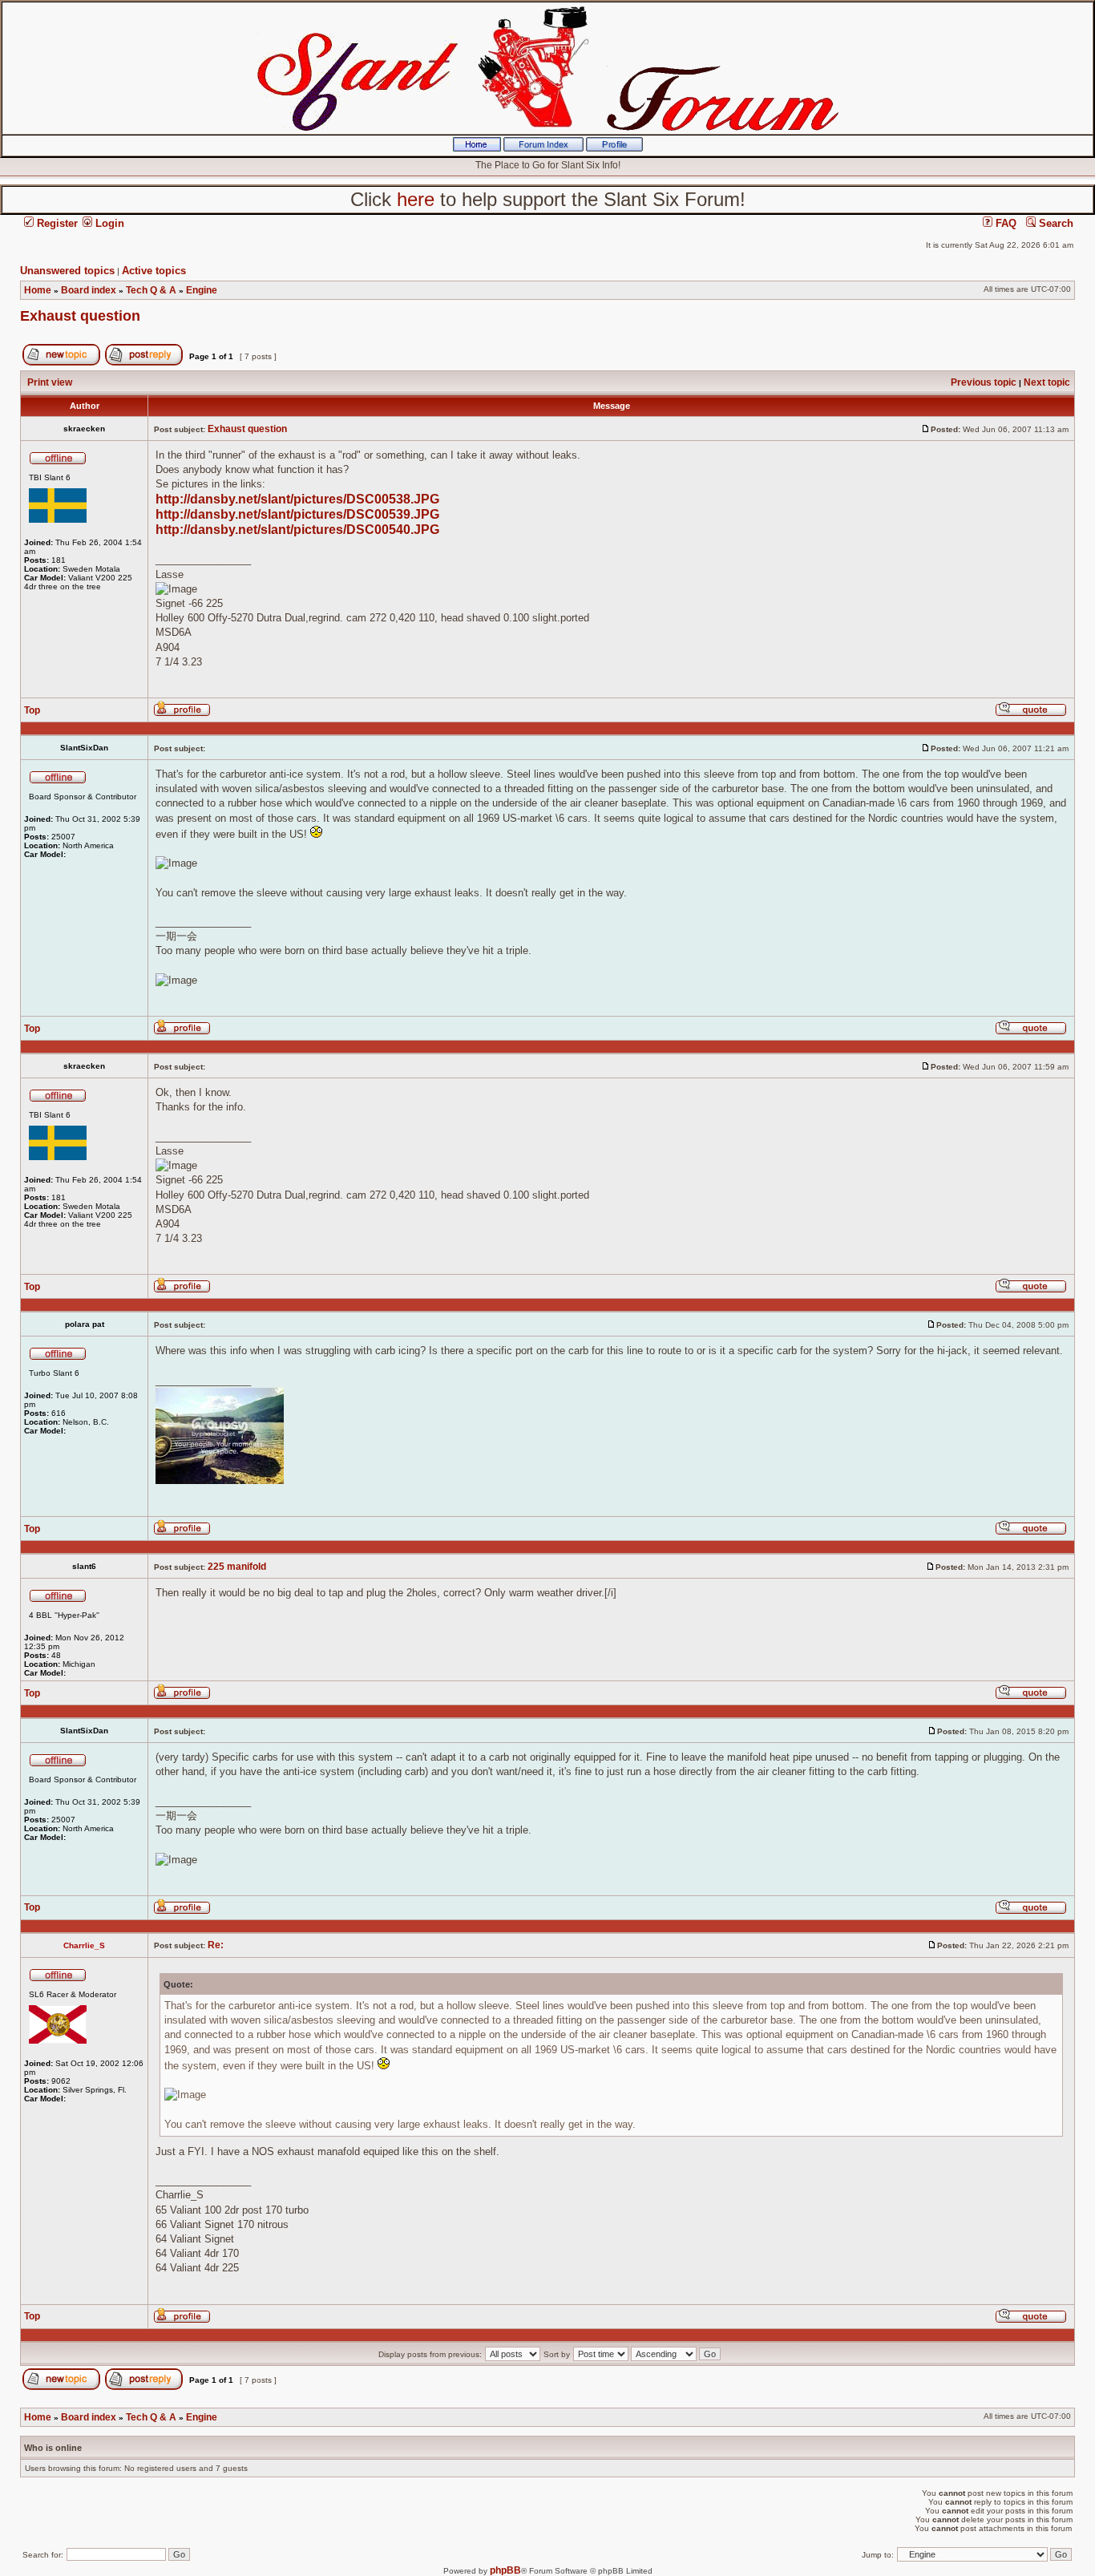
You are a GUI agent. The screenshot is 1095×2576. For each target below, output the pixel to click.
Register (56, 223)
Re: (216, 1945)
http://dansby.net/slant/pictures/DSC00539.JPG (297, 514)
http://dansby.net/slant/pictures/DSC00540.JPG (297, 530)
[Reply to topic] (144, 362)
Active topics (154, 271)
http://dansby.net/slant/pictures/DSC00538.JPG (297, 499)
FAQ (1004, 223)
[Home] (477, 148)
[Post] (926, 429)
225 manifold (237, 1567)
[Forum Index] (543, 148)
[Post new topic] (61, 362)
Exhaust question (80, 316)
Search (1055, 223)
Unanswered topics (67, 271)
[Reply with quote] (1031, 714)
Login (108, 223)
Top (32, 710)
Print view (50, 382)
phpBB (505, 2570)
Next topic (1047, 382)
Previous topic (984, 382)
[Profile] (614, 148)
